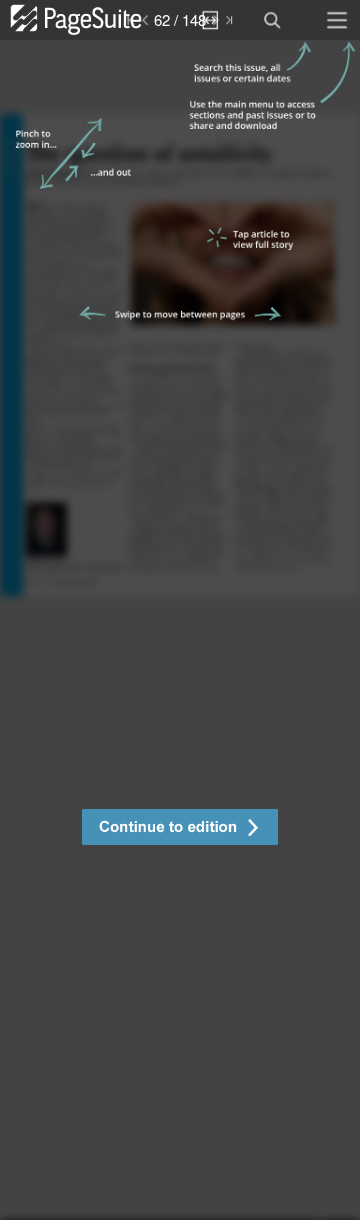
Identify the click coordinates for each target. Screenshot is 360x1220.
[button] (180, 829)
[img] (180, 630)
